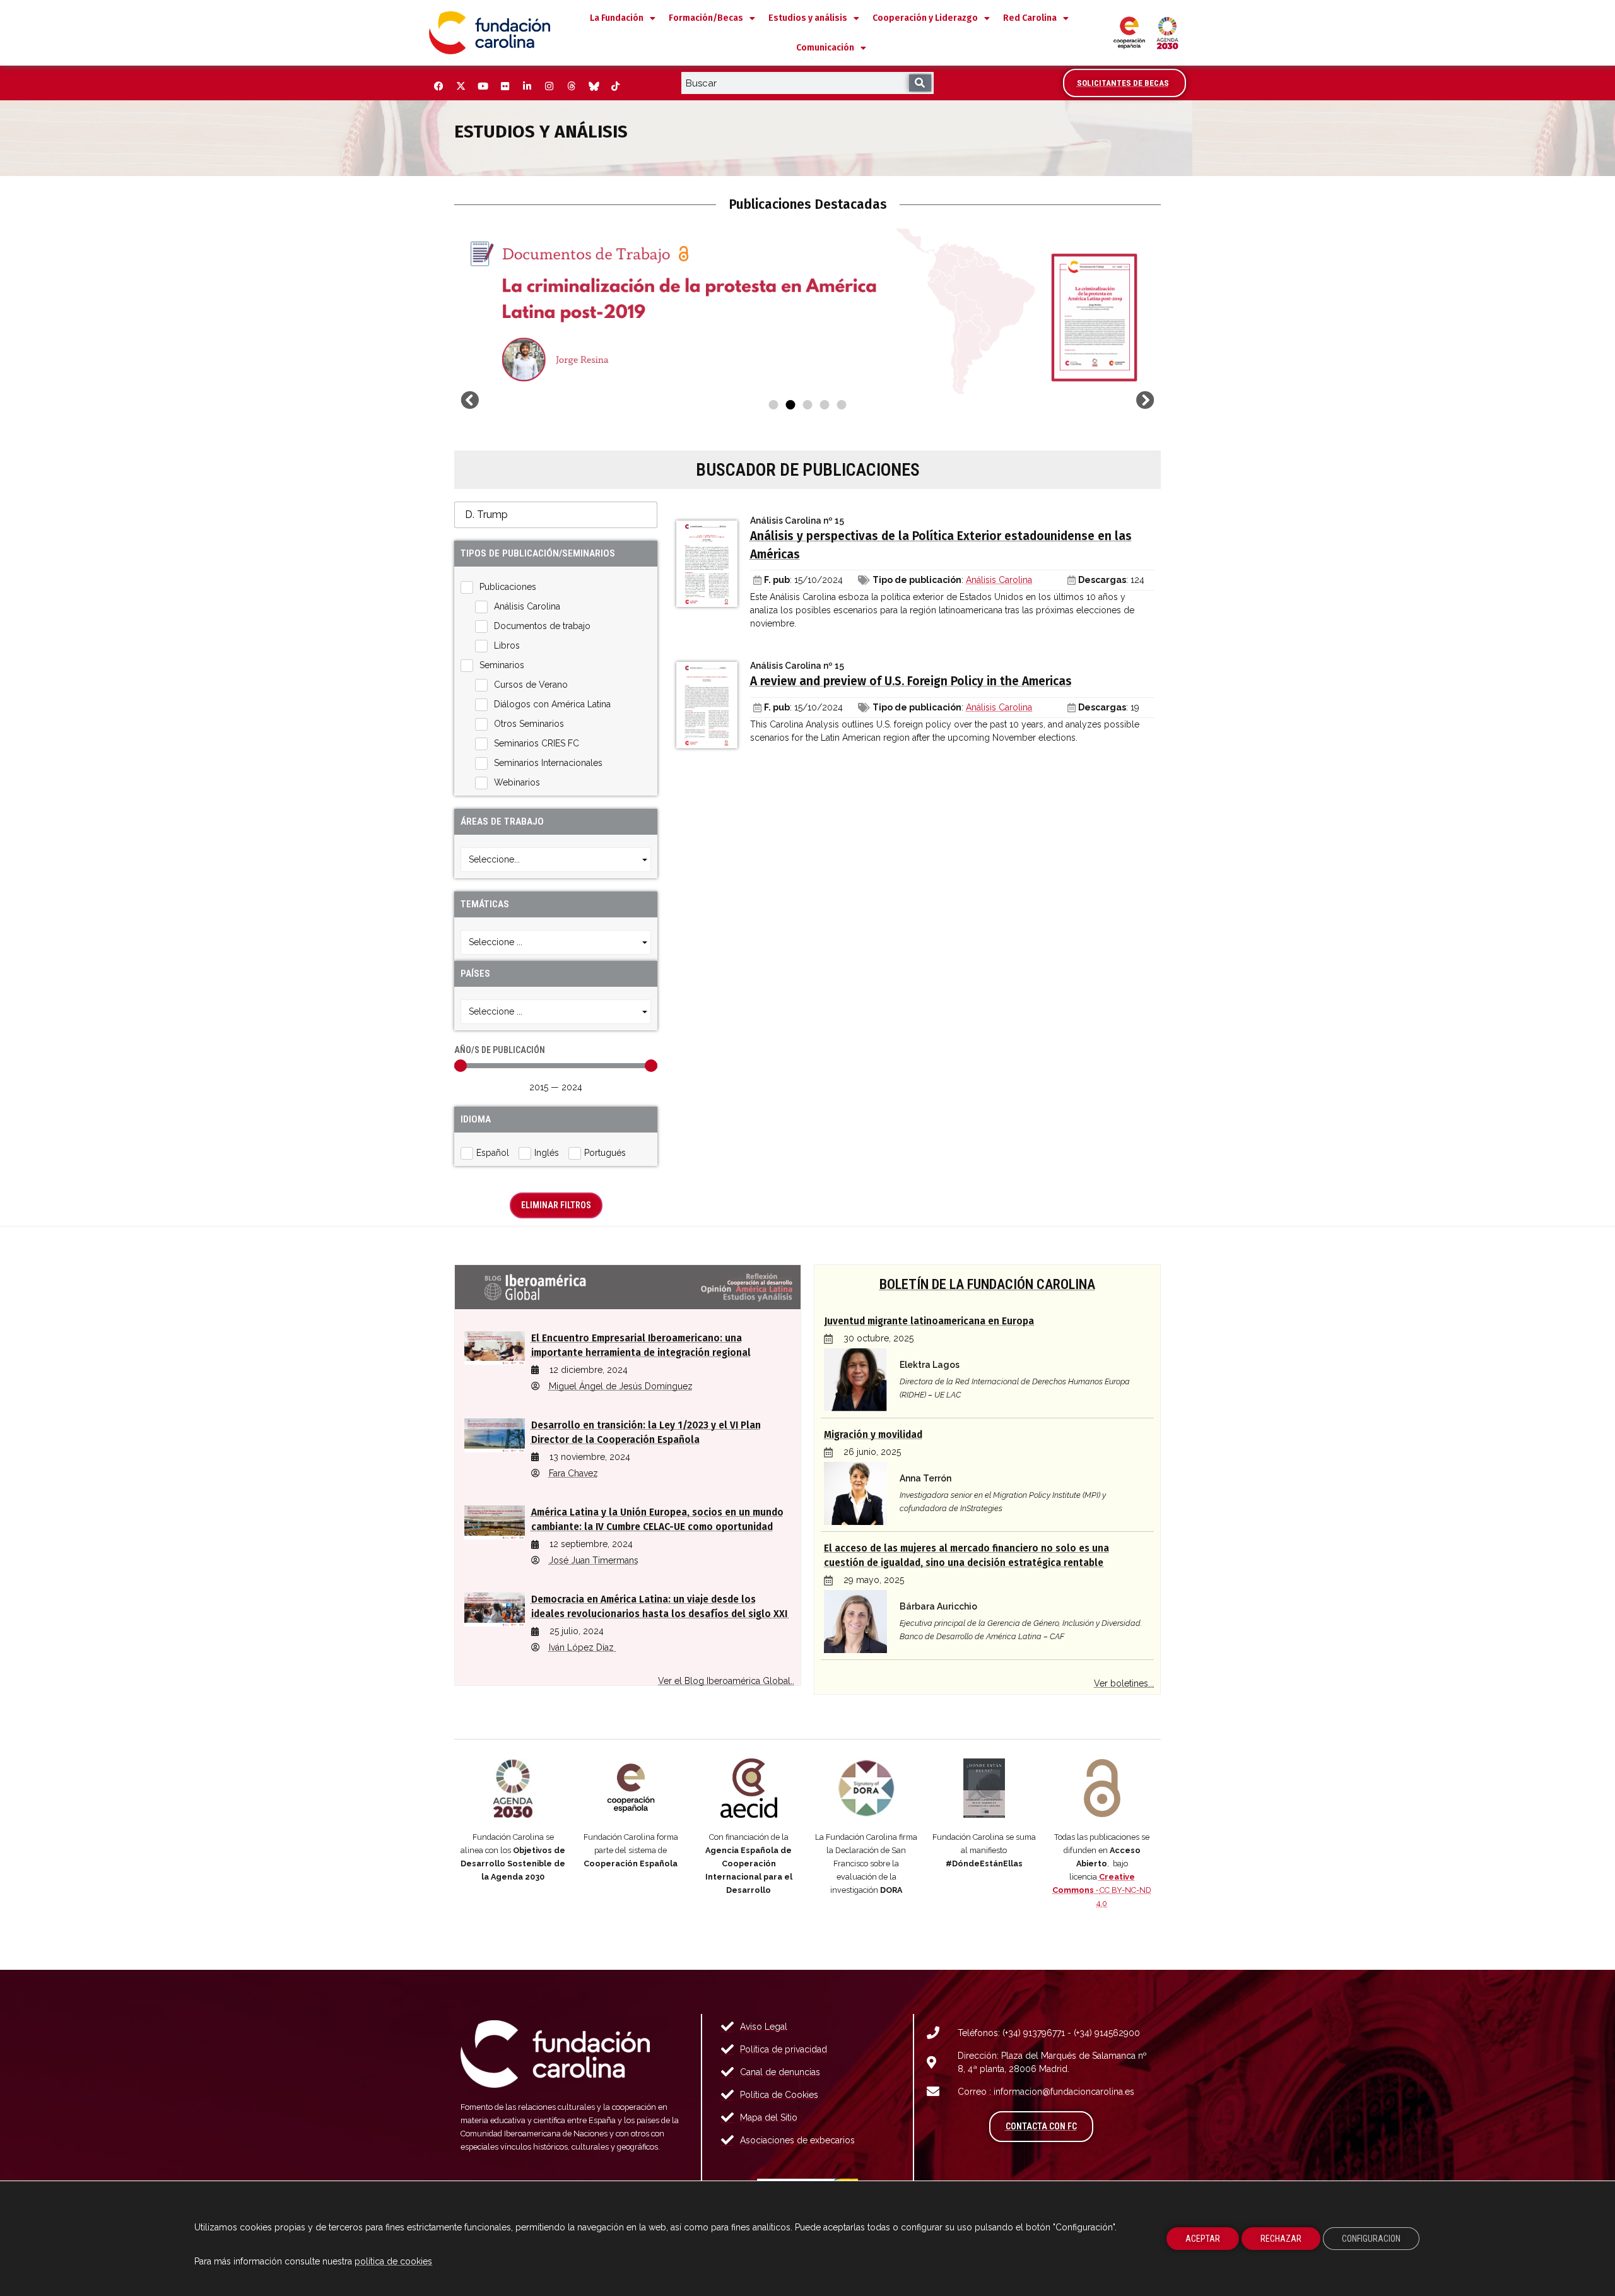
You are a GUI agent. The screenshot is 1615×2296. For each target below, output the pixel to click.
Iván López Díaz (583, 1647)
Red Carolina (1030, 18)
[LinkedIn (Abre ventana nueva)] (527, 86)
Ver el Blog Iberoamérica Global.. (726, 1681)
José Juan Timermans (594, 1560)
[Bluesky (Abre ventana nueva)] (593, 86)
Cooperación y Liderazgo (925, 18)
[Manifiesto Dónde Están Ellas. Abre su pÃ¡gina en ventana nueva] (984, 1788)
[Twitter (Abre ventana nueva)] (461, 86)
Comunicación (825, 48)
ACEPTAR (1203, 2239)
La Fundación (617, 18)
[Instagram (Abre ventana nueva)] (549, 86)
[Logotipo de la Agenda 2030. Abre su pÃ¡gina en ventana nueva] (513, 1788)
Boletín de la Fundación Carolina (987, 1284)
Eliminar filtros (556, 1205)
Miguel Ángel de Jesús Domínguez (621, 1386)
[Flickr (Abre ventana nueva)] (505, 86)
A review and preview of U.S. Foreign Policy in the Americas (911, 681)
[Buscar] (920, 83)
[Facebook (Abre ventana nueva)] (438, 86)
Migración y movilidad (873, 1435)
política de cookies (393, 2261)
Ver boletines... (1124, 1683)
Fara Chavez (573, 1473)
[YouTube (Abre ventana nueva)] (483, 86)
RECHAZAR (1281, 2239)
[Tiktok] (615, 86)
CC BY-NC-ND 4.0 (1102, 1890)
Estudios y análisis (808, 18)
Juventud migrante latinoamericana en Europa (929, 1321)
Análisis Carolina (999, 580)
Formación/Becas (706, 18)
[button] (470, 400)
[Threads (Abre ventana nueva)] (571, 86)
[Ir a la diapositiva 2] (791, 405)
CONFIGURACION (1371, 2239)
